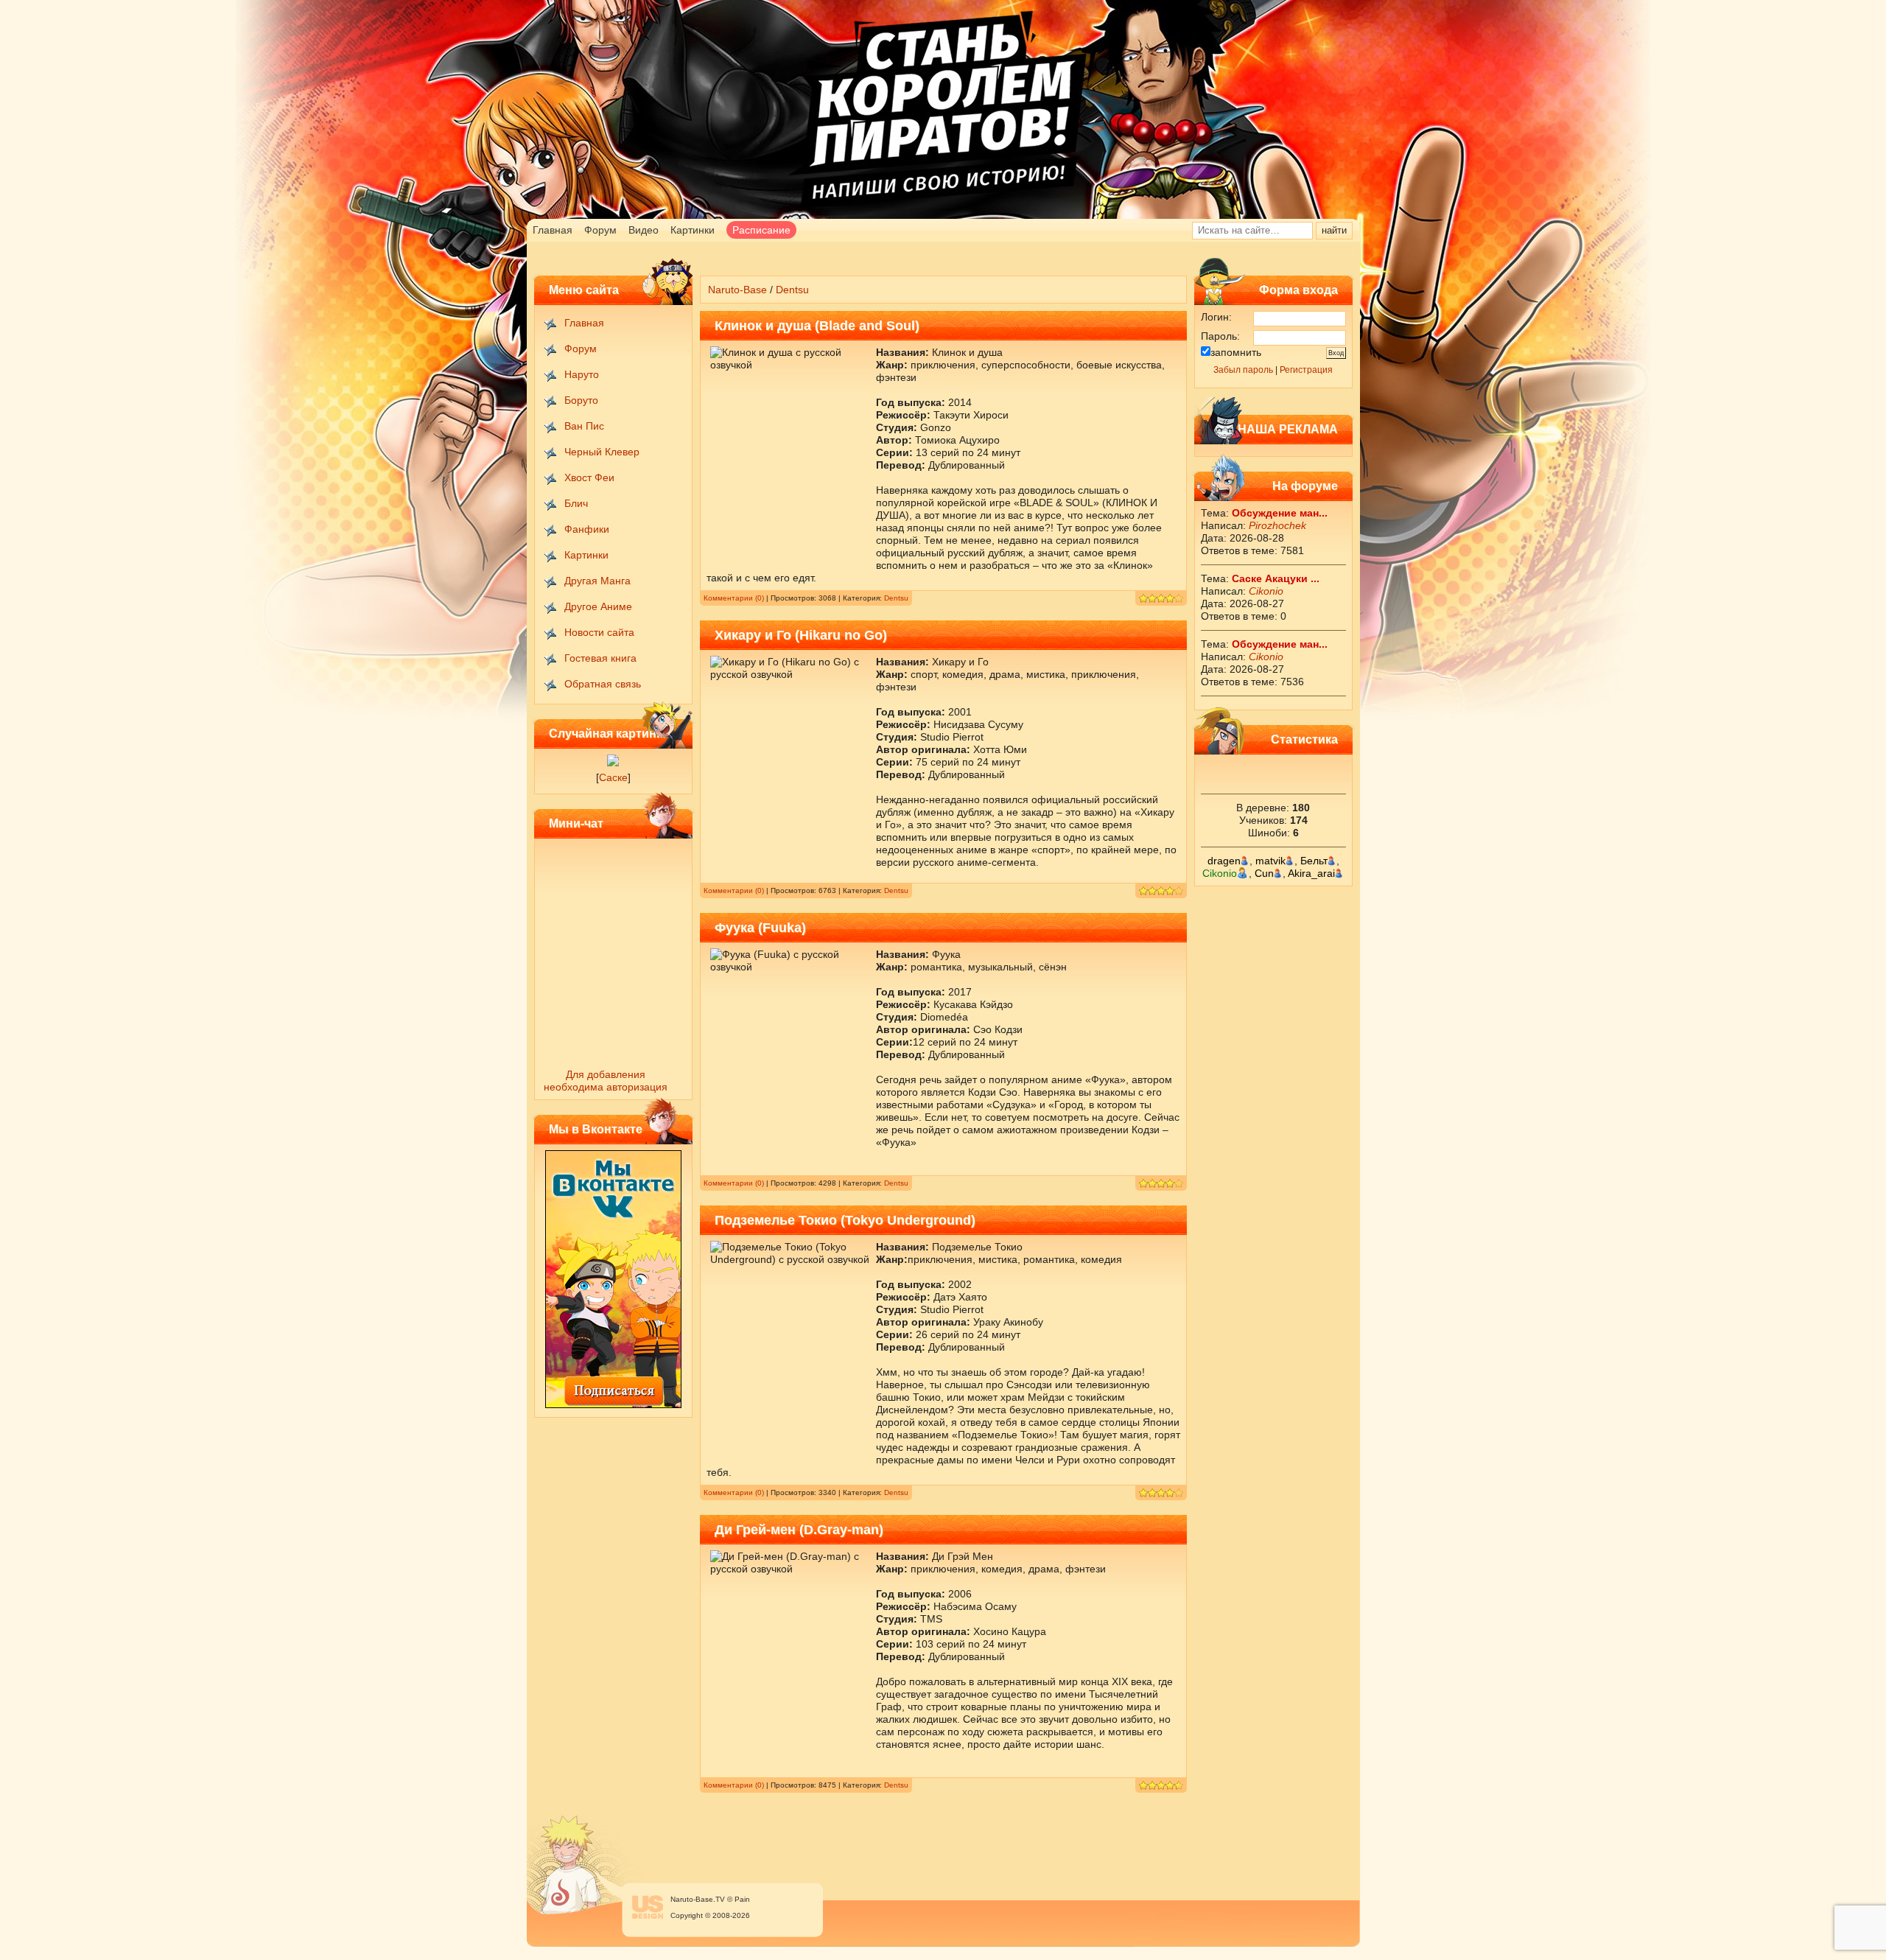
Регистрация (1306, 370)
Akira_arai (1311, 873)
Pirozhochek (1277, 525)
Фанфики (587, 529)
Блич (576, 503)
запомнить (1236, 352)
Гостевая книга (600, 658)
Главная (553, 230)
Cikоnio (1266, 591)
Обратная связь (603, 684)
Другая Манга (597, 581)
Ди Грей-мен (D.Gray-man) (799, 1530)
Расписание (761, 230)
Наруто (582, 374)
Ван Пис (584, 426)
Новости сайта (599, 632)
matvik (1270, 861)
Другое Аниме (598, 606)
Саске (613, 777)
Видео (644, 230)
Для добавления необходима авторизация (606, 1081)
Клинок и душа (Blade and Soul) (817, 326)
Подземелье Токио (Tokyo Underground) (845, 1220)
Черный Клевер (602, 452)
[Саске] (613, 763)
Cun (1264, 873)
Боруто (581, 400)
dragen (1224, 861)
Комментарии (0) (734, 598)
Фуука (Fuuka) (760, 928)
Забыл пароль (1243, 370)
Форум (600, 230)
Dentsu (896, 598)
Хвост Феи (589, 477)
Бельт (1314, 861)
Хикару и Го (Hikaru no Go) (801, 635)
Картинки (693, 230)
